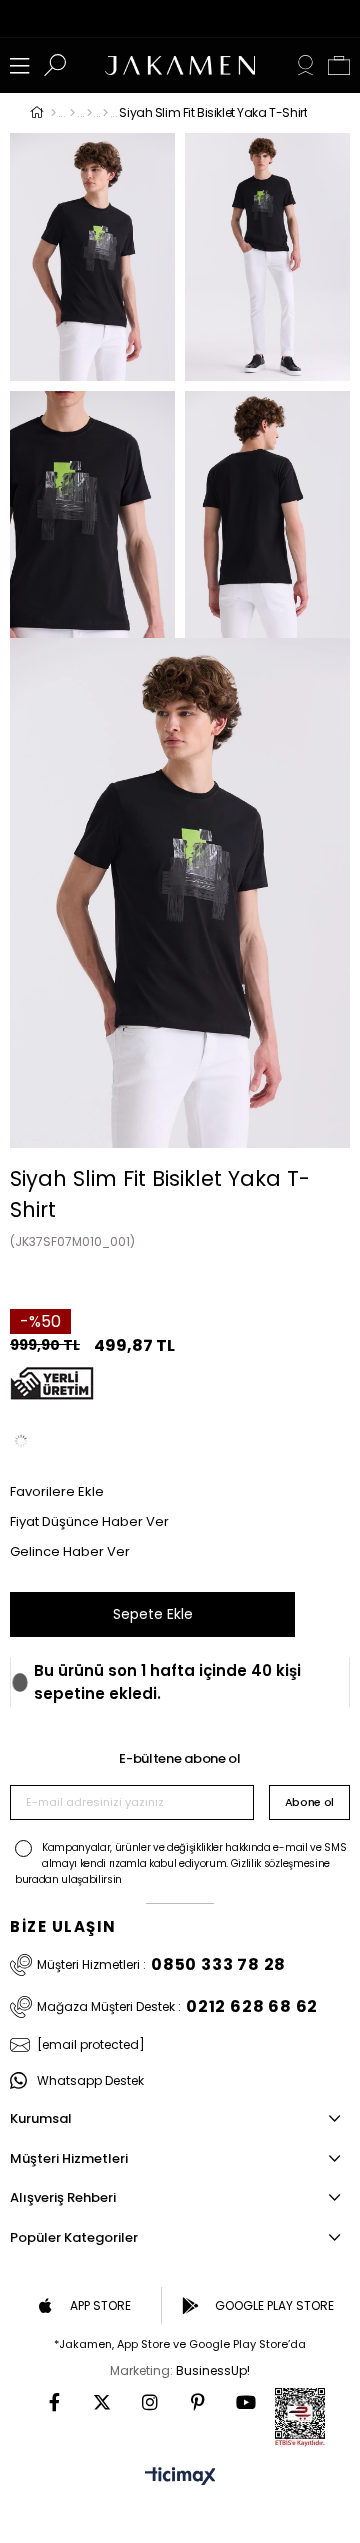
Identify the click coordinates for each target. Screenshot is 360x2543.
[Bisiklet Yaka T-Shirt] (105, 113)
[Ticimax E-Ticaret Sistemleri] (180, 2477)
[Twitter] (102, 2402)
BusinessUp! (213, 2370)
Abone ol (309, 1802)
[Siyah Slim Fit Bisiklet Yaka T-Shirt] (21, 1441)
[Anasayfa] (53, 113)
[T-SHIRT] (89, 113)
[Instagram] (150, 2402)
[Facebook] (54, 2402)
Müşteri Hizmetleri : (161, 1965)
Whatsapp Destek (90, 2080)
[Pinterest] (198, 2402)
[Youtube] (246, 2402)
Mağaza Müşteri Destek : (177, 2007)
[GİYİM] (72, 113)
